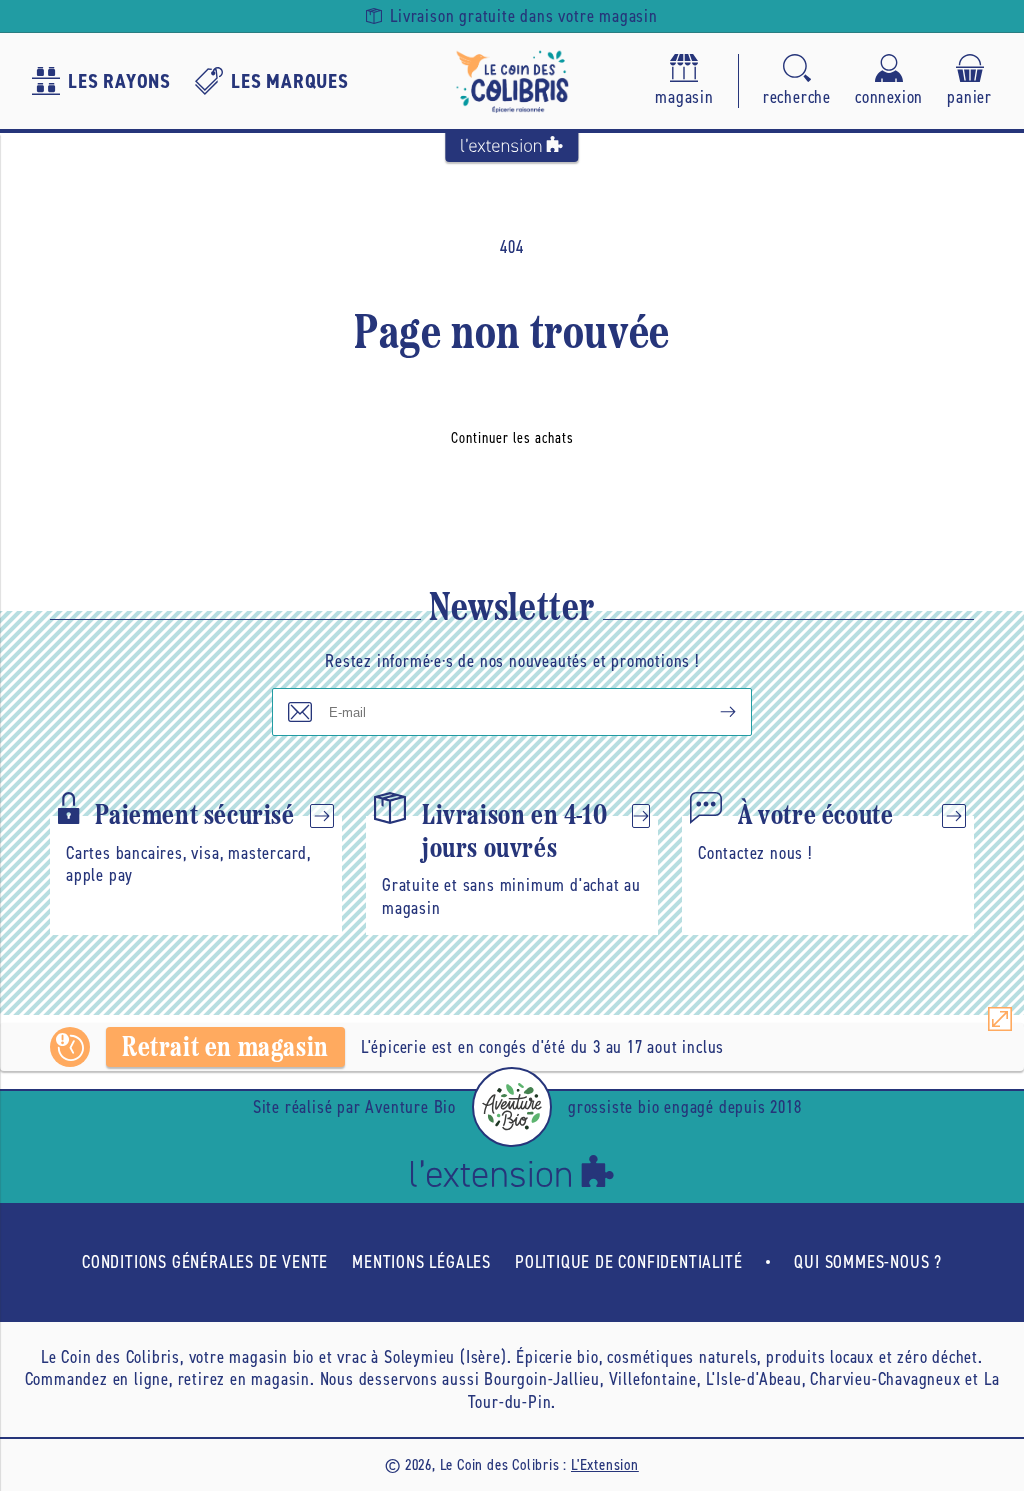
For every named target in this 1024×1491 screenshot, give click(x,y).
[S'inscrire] (712, 712)
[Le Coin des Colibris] (512, 81)
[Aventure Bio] (512, 1107)
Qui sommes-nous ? (868, 1262)
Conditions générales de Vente (205, 1262)
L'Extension (605, 1464)
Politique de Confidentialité (628, 1262)
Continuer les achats (512, 438)
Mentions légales (421, 1262)
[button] (797, 81)
